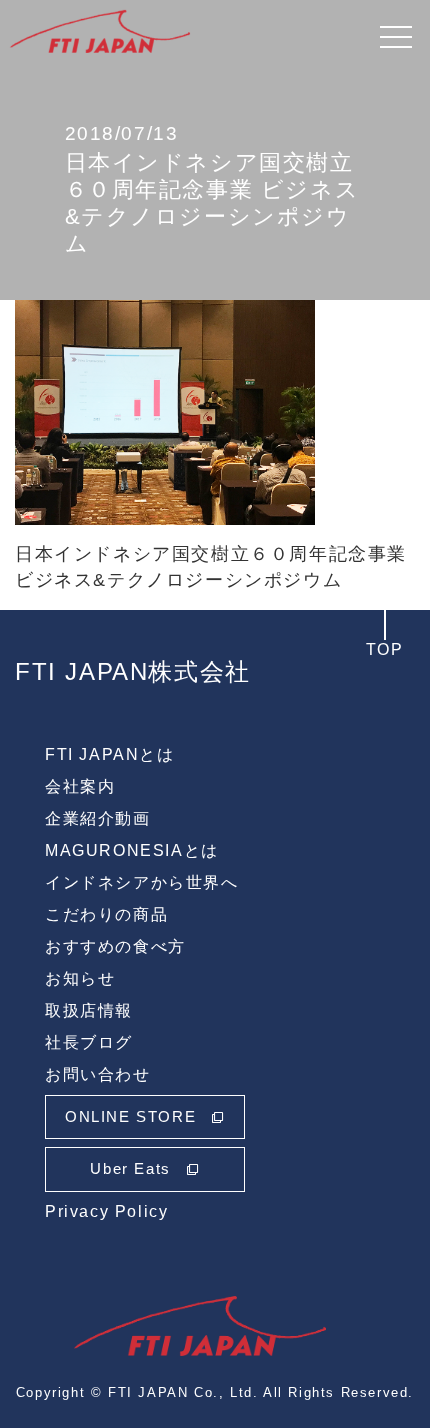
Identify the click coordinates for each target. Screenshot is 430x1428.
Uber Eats (130, 1168)
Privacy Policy (106, 1211)
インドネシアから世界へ (142, 882)
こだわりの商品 (106, 914)
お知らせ (80, 978)
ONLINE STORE (130, 1116)
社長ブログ (89, 1042)
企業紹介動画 (98, 818)
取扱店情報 (89, 1010)
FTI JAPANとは (110, 754)
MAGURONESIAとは (132, 850)
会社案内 (80, 786)
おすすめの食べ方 (115, 946)
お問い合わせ (98, 1074)
